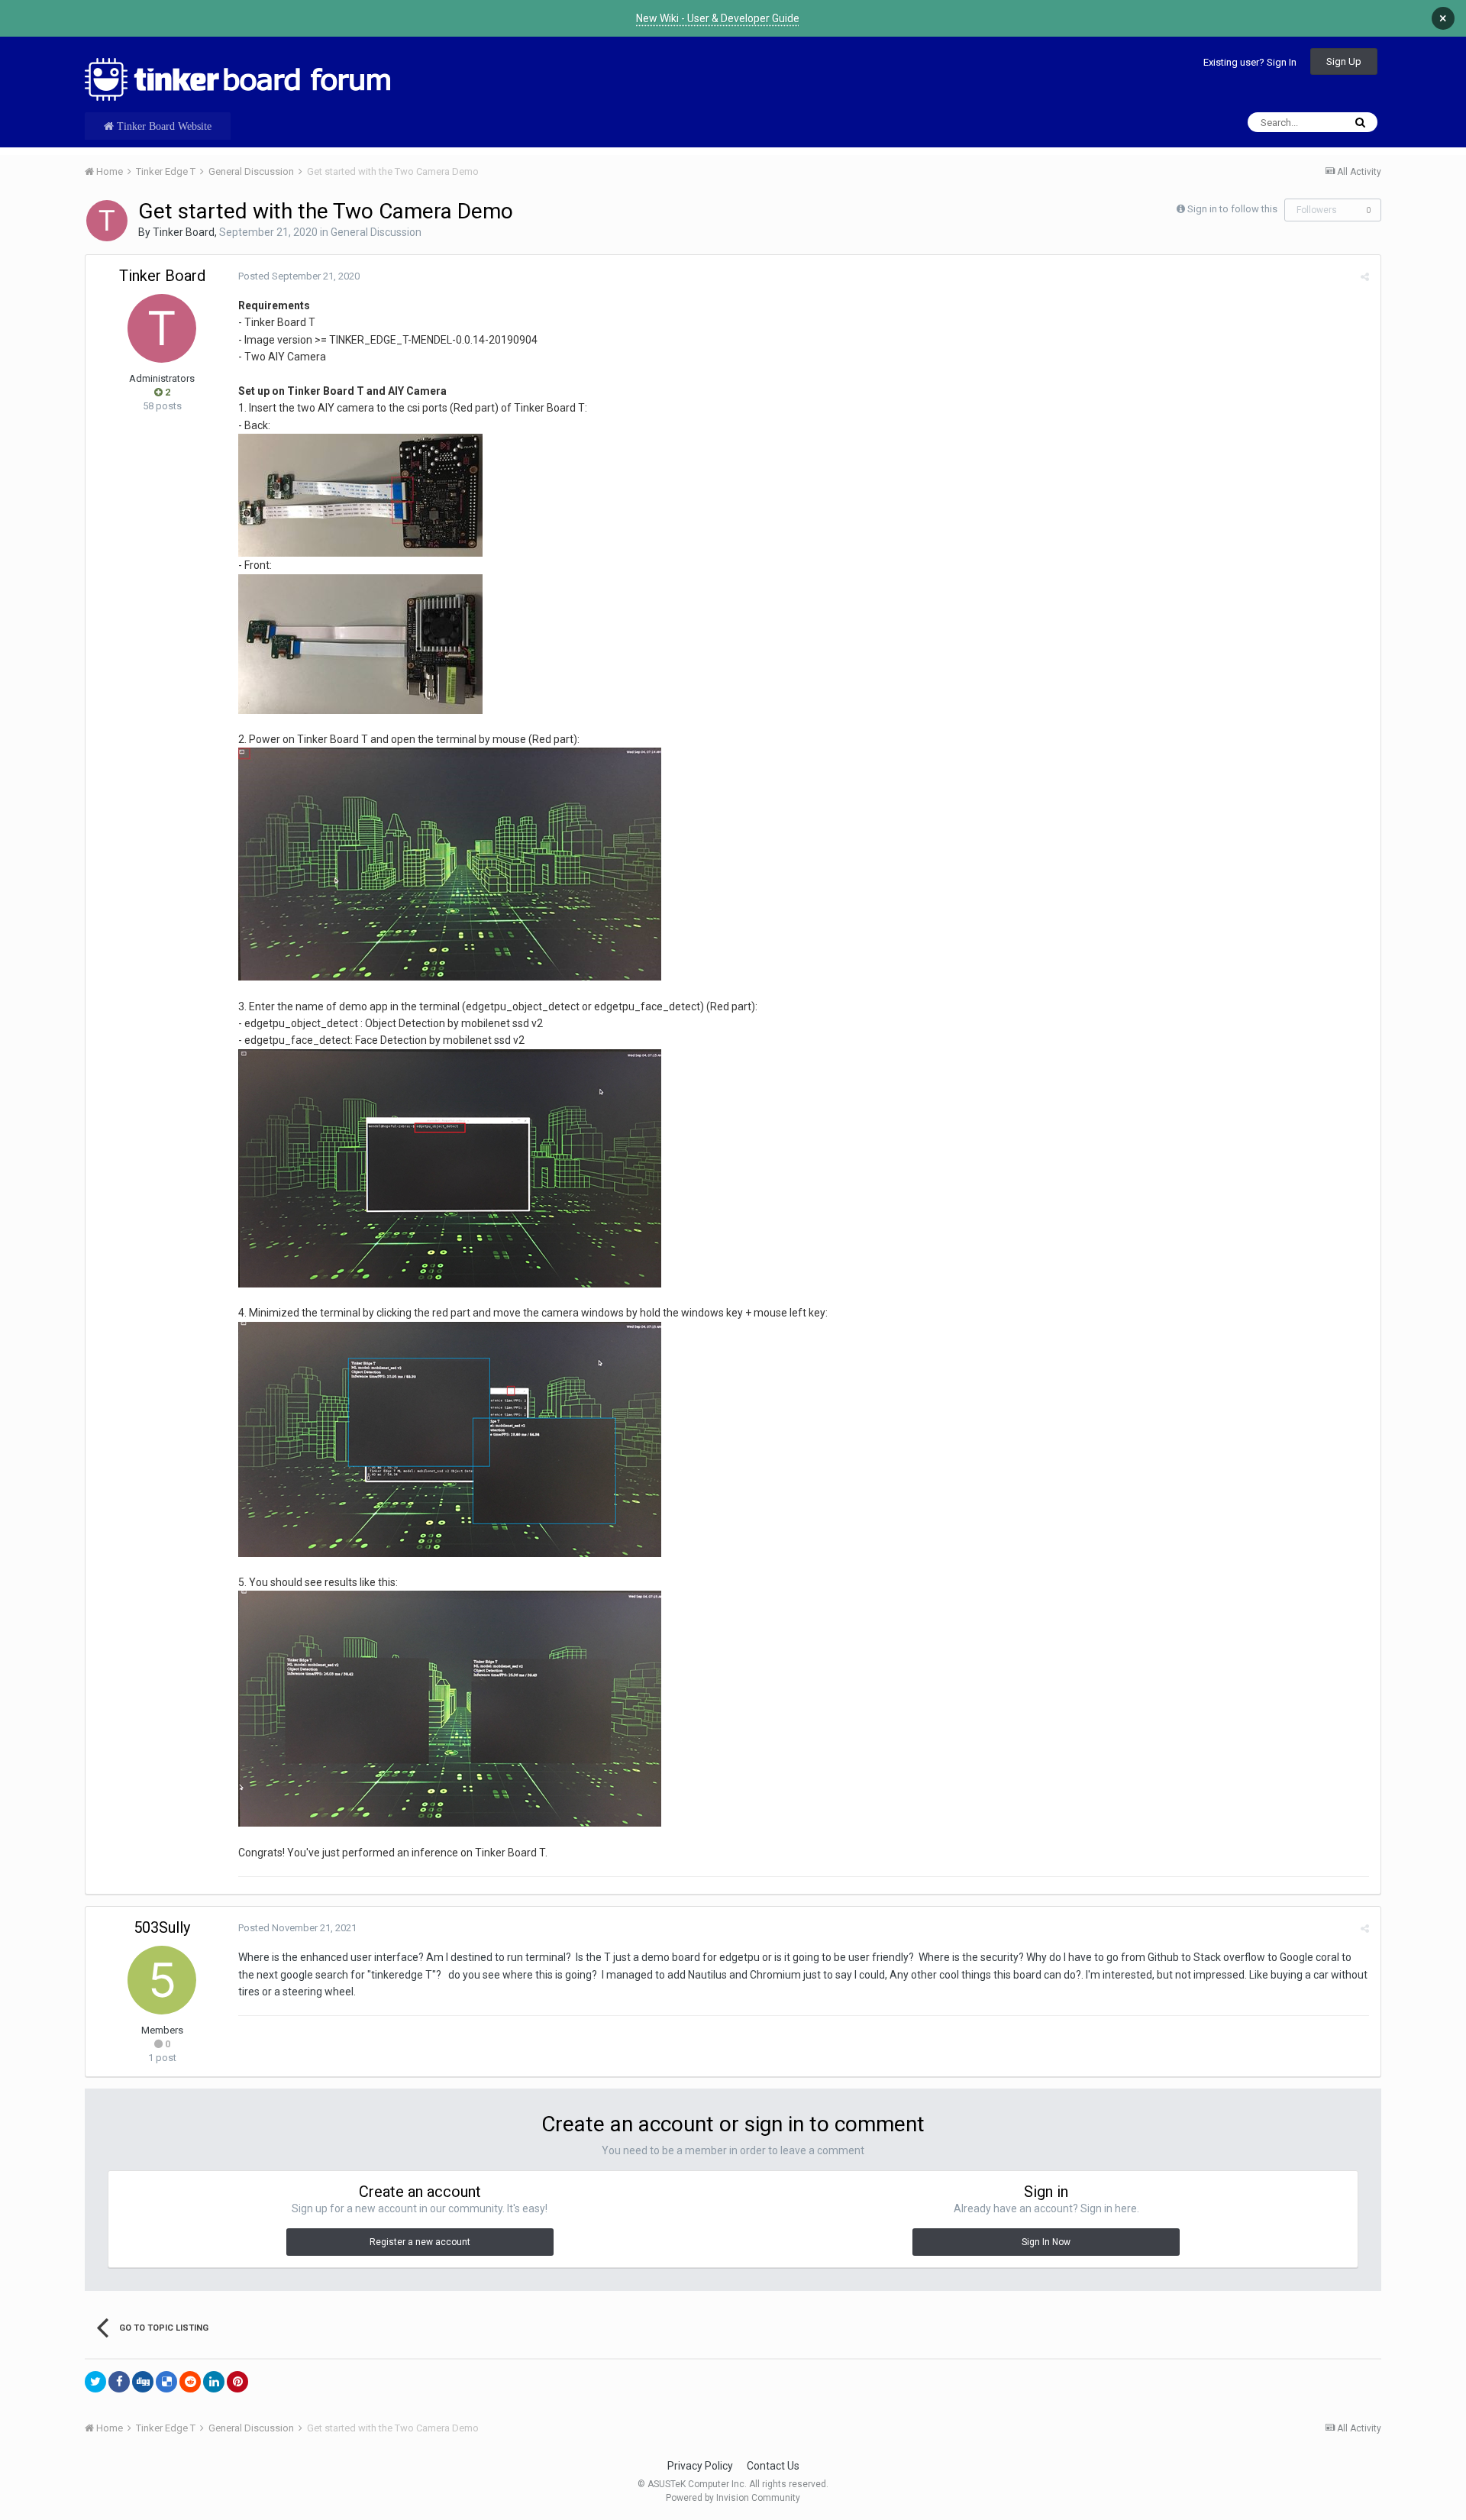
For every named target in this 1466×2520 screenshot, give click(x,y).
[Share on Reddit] (190, 2382)
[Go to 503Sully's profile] (162, 1980)
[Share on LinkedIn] (214, 2382)
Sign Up (1344, 61)
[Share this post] (1365, 277)
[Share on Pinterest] (237, 2382)
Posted (299, 276)
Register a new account (420, 2242)
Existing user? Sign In (1250, 62)
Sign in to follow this (1232, 209)
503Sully (162, 1927)
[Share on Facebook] (119, 2382)
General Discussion (376, 232)
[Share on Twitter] (95, 2382)
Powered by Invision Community (733, 2498)
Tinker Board (184, 232)
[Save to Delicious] (166, 2382)
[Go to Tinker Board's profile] (107, 221)
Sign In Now (1046, 2242)
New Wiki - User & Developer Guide (718, 18)
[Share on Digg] (143, 2382)
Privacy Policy (700, 2466)
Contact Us (773, 2466)
